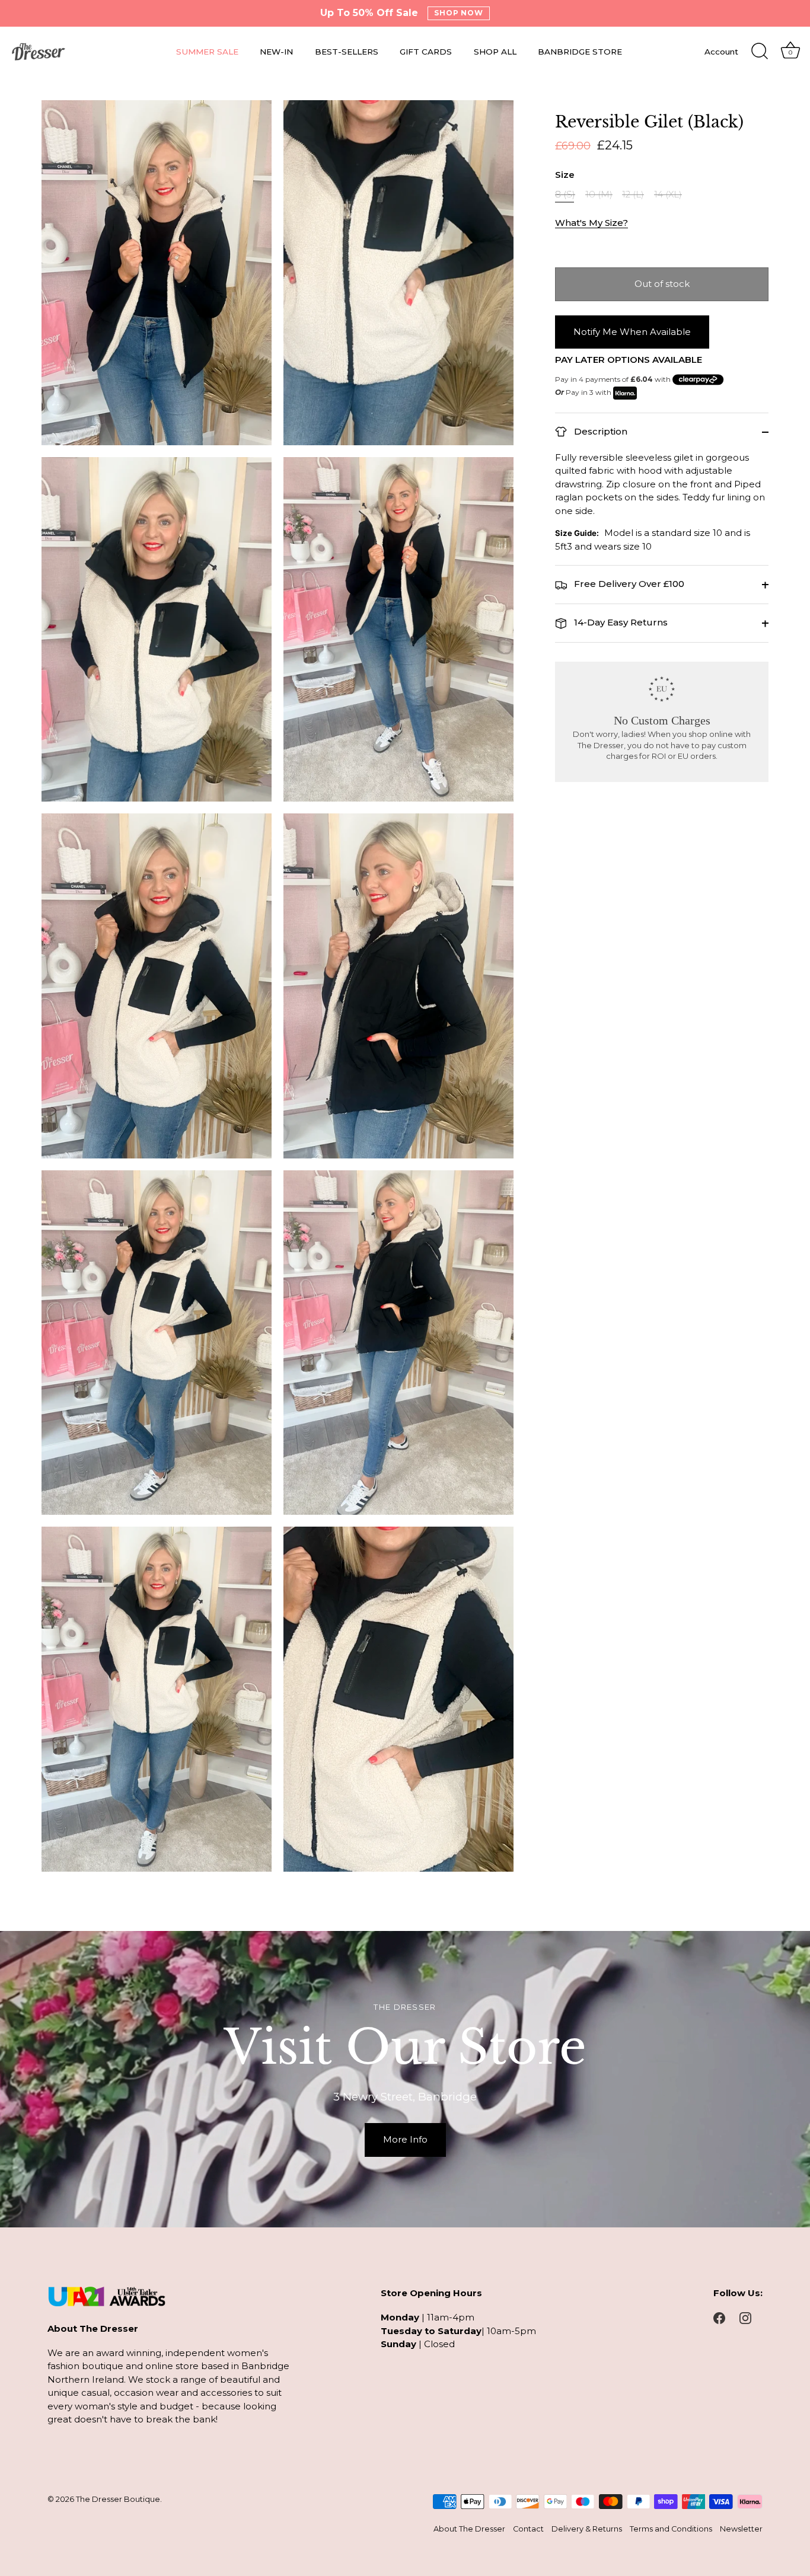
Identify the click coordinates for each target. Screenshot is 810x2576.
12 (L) (633, 195)
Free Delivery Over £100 (628, 584)
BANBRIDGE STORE (580, 52)
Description (599, 431)
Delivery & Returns (587, 2529)
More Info (405, 2139)
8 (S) (565, 195)
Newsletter (741, 2529)
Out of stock (662, 284)
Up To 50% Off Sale (369, 13)
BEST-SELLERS (347, 52)
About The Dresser (469, 2529)
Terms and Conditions (671, 2529)
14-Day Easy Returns (620, 623)
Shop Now (459, 13)
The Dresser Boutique (118, 2499)
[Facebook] (719, 2317)
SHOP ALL (495, 52)
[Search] (760, 52)
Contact (528, 2529)
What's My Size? (591, 223)
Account (721, 52)
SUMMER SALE (207, 52)
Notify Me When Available (632, 332)
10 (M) (599, 195)
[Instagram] (745, 2317)
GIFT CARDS (426, 52)
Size (565, 175)
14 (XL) (668, 195)
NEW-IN (276, 52)
